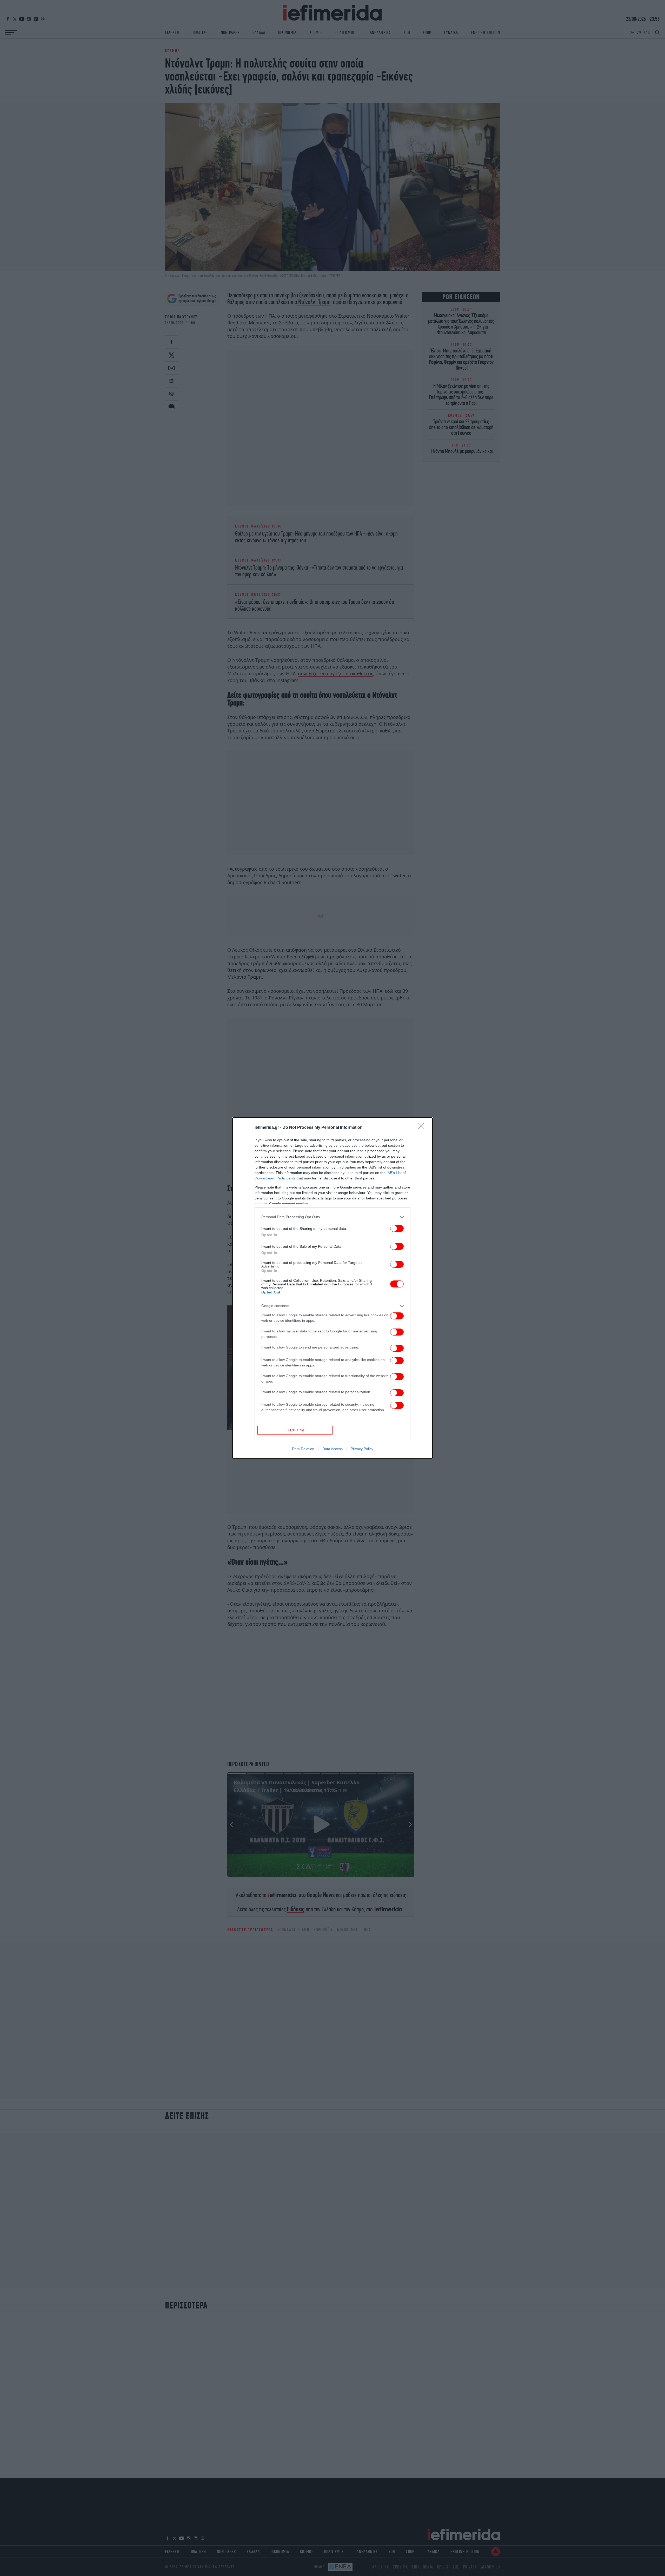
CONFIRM (295, 1430)
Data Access (332, 1449)
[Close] (422, 1128)
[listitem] (332, 1217)
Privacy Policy (362, 1449)
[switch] (397, 1228)
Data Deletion (303, 1449)
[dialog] (332, 1288)
